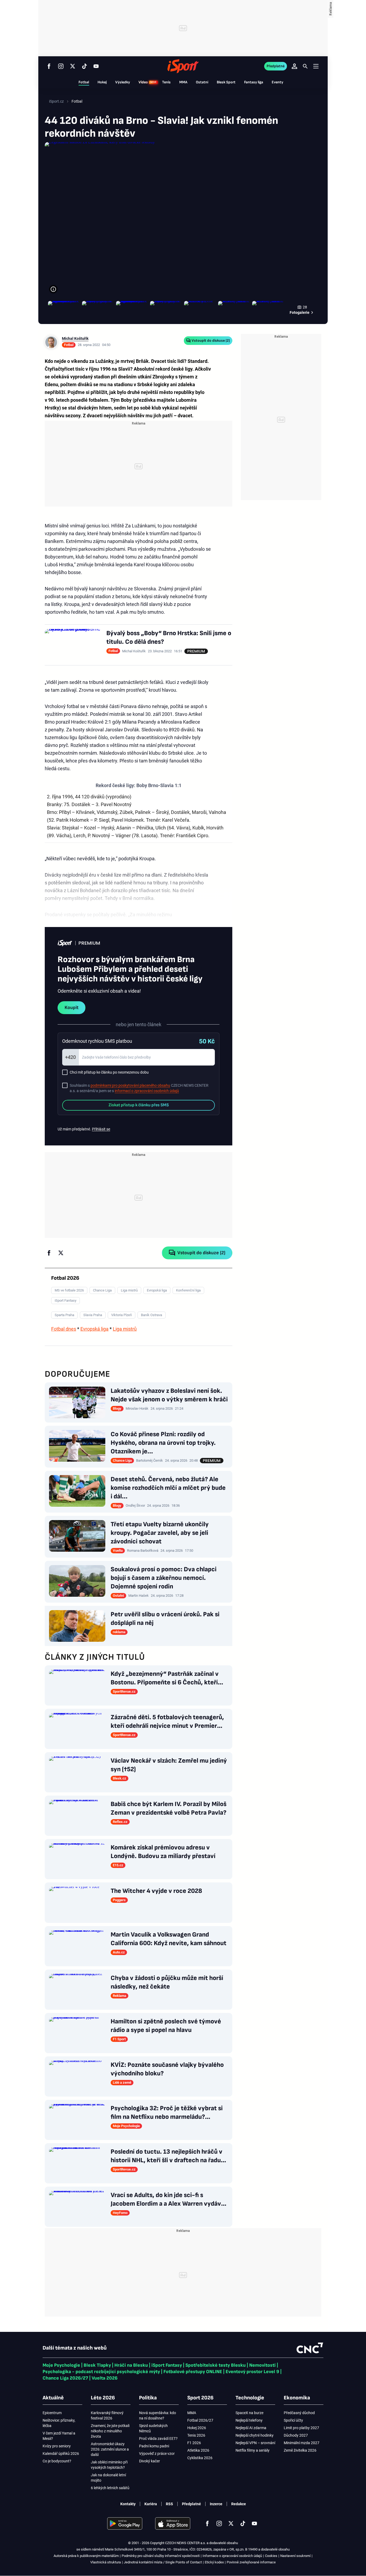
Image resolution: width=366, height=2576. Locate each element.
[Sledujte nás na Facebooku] (49, 66)
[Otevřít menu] (316, 66)
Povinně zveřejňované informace (251, 2562)
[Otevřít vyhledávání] (305, 66)
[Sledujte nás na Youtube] (96, 66)
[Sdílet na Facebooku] (49, 1253)
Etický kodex (214, 2562)
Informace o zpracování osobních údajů (232, 2556)
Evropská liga (94, 1329)
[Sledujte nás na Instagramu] (61, 66)
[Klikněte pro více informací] (53, 289)
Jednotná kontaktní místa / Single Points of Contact (163, 2562)
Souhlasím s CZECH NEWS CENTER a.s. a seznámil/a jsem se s (139, 1088)
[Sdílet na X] (61, 1253)
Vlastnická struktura (106, 2562)
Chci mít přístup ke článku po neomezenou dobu (109, 1072)
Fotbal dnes (64, 1329)
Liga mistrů (125, 1329)
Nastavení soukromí (295, 2556)
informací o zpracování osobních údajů (147, 1091)
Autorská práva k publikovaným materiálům (86, 2556)
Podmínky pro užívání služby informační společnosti (161, 2556)
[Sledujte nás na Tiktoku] (84, 66)
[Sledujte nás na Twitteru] (73, 66)
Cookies (271, 2556)
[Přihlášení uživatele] (294, 66)
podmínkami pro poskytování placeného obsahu (130, 1085)
